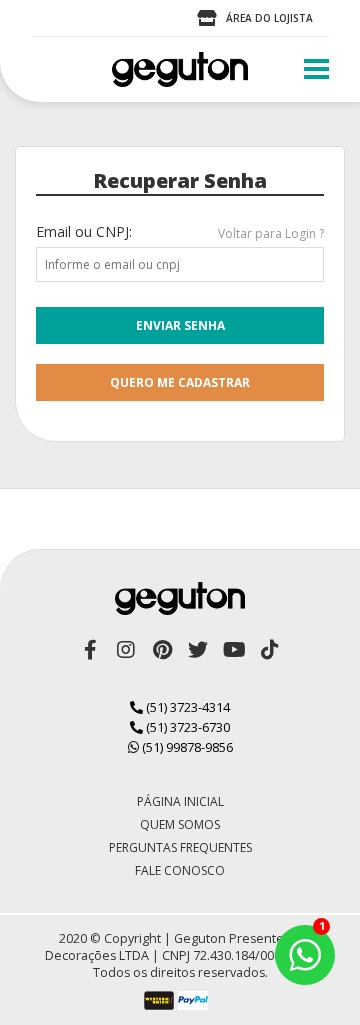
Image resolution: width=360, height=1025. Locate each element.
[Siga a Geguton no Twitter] (198, 650)
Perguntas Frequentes (180, 847)
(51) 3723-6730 (186, 727)
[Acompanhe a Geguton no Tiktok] (270, 650)
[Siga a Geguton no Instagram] (126, 650)
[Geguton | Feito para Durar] (180, 69)
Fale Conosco (180, 870)
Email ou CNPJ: (84, 231)
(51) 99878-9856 (186, 747)
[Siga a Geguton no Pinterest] (162, 650)
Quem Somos (180, 824)
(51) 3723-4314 (186, 707)
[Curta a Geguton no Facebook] (90, 650)
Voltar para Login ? (271, 233)
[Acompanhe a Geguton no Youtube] (234, 650)
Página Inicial (180, 801)
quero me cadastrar (180, 382)
